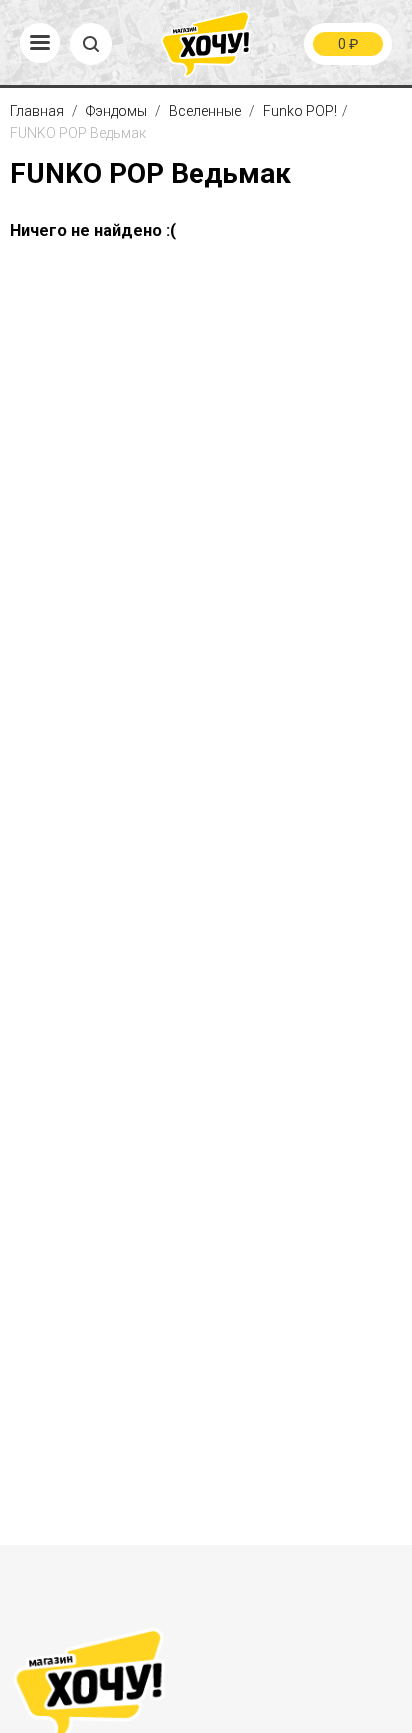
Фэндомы (118, 111)
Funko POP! (300, 111)
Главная (38, 111)
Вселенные (206, 111)
